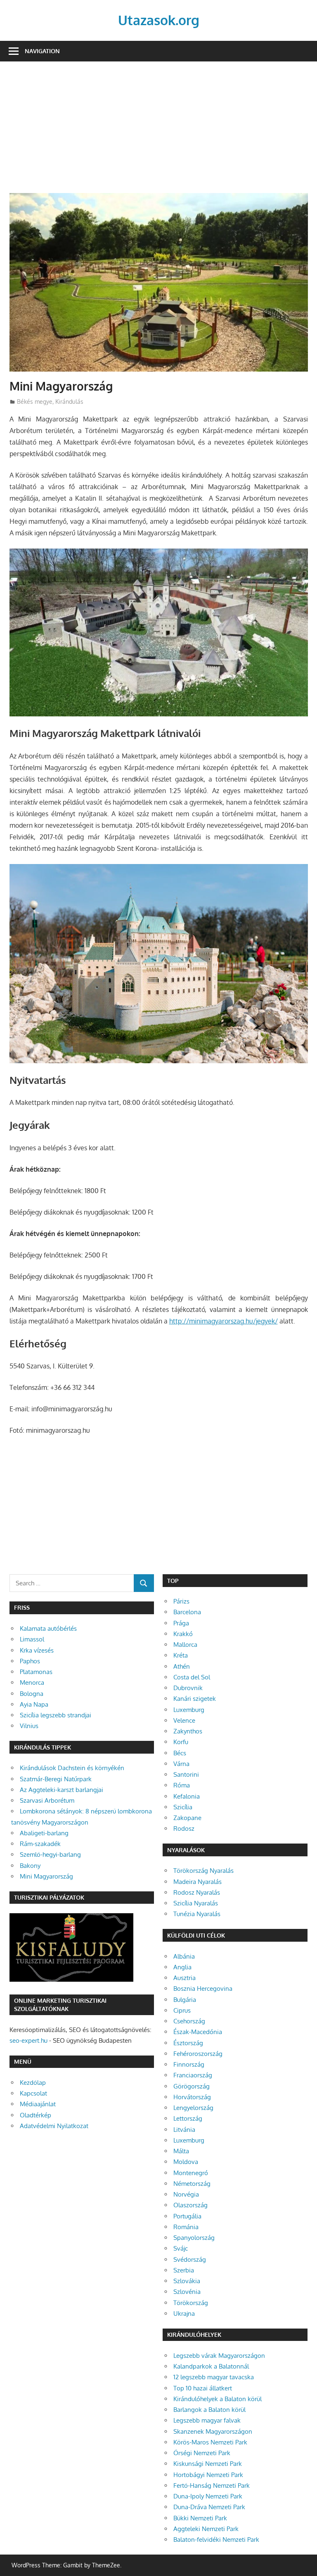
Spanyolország (194, 2238)
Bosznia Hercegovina (203, 1989)
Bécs (180, 1753)
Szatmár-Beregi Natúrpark (56, 1779)
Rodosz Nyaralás (197, 1892)
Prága (181, 1623)
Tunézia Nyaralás (197, 1914)
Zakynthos (188, 1731)
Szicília (183, 1807)
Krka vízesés (37, 1650)
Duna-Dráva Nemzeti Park (209, 2507)
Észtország (188, 2043)
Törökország (191, 2303)
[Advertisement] (159, 132)
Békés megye (35, 401)
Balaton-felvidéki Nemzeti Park (216, 2540)
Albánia (184, 1956)
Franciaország (193, 2075)
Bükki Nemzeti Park (200, 2518)
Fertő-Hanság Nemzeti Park (212, 2485)
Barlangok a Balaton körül (209, 2410)
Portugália (187, 2216)
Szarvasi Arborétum (47, 1800)
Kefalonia (187, 1796)
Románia (186, 2227)
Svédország (190, 2259)
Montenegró (191, 2173)
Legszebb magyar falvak (207, 2420)
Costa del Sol (192, 1677)
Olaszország (190, 2205)
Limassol (32, 1639)
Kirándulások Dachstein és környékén (72, 1768)
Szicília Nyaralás (196, 1903)
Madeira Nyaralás (198, 1882)
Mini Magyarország (46, 1876)
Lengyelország (193, 2108)
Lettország (188, 2118)
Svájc (181, 2248)
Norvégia (186, 2194)
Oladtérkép (35, 2115)
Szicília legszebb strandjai (56, 1715)
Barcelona (187, 1612)
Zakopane (187, 1818)
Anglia (182, 1967)
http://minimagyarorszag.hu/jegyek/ (224, 1321)
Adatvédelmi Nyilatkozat (54, 2126)
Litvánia (184, 2130)
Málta (181, 2151)
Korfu (181, 1742)
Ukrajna (184, 2313)
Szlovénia (187, 2292)
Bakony (30, 1866)
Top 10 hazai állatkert (203, 2388)
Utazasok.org (159, 20)
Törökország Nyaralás (203, 1871)
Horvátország (192, 2097)
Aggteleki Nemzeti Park (206, 2529)
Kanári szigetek (195, 1699)
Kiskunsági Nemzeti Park (208, 2464)
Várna (181, 1764)
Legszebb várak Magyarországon (219, 2356)
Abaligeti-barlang (44, 1833)
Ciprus (182, 2010)
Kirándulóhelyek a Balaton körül (218, 2399)
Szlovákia (187, 2281)
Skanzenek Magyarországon (213, 2431)
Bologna (32, 1694)
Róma (182, 1785)
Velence (184, 1720)
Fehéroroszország (198, 2054)
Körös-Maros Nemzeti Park (210, 2442)
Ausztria (185, 1978)
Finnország (189, 2064)
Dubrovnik (188, 1688)
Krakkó (183, 1634)
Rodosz (184, 1828)
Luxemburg (189, 1710)
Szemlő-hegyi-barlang (50, 1854)
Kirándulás (69, 401)
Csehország (189, 2021)
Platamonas (36, 1672)
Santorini (186, 1774)
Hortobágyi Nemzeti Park (208, 2475)
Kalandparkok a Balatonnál (211, 2366)
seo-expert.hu (28, 2040)
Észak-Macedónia (198, 2032)
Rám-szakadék (40, 1844)
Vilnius (29, 1726)
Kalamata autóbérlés (48, 1628)
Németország (192, 2184)
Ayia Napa (34, 1704)
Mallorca (185, 1645)
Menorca (32, 1682)
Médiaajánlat (38, 2104)
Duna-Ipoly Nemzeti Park (208, 2496)
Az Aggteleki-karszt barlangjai (62, 1790)
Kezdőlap (33, 2083)
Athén (182, 1666)
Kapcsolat (33, 2093)
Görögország (192, 2086)
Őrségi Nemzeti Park (202, 2453)
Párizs (181, 1601)
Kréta (181, 1655)
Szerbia (184, 2270)
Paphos (30, 1661)
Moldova (186, 2162)
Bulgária (185, 2000)
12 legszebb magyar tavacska (214, 2377)
